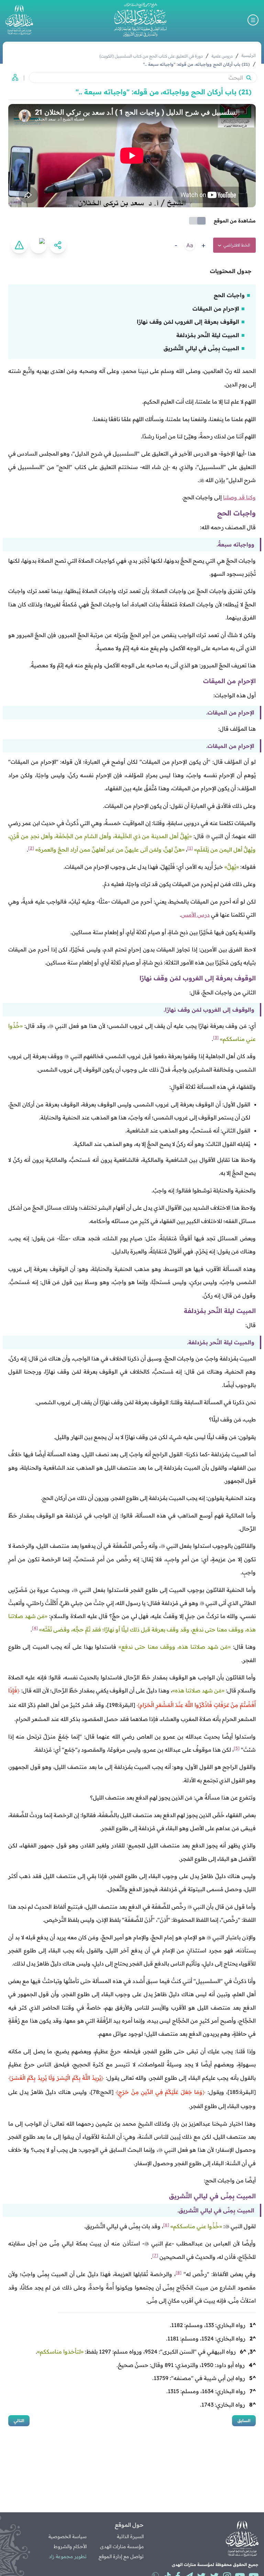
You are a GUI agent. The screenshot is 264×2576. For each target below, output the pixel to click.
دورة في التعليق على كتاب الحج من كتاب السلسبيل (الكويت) (151, 56)
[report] (19, 245)
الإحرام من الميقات (216, 309)
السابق (244, 2421)
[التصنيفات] (13, 77)
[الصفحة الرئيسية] (140, 20)
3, (252, 2351)
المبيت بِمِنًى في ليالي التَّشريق (201, 348)
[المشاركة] (58, 245)
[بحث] (249, 77)
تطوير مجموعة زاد (68, 2556)
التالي (19, 2421)
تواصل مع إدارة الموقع (121, 2556)
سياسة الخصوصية (68, 2536)
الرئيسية (249, 55)
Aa (190, 245)
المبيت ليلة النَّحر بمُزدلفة (208, 335)
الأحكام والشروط (70, 2546)
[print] (38, 245)
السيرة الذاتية (130, 2536)
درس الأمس (195, 915)
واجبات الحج (229, 295)
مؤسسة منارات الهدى (122, 2546)
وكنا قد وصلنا (239, 497)
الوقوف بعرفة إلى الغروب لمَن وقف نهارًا (188, 322)
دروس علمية (222, 56)
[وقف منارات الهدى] (19, 20)
